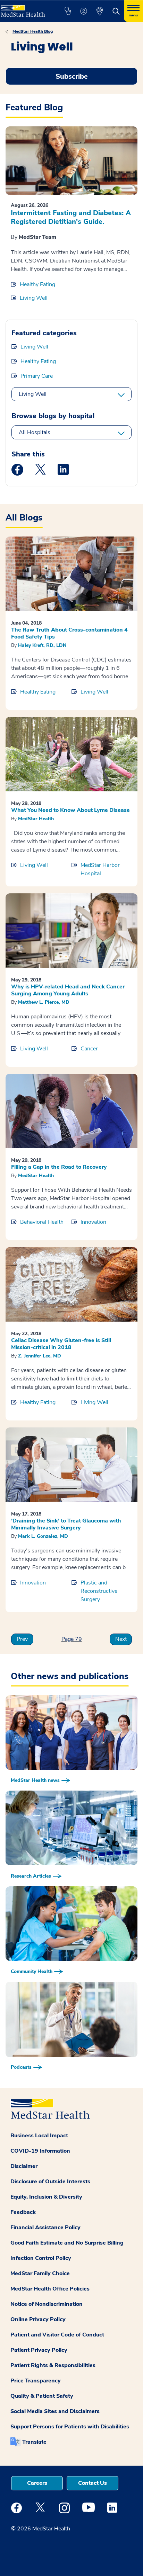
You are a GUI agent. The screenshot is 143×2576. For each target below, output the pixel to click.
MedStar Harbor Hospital (100, 869)
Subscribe (72, 76)
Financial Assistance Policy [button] (45, 2227)
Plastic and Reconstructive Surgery (99, 1591)
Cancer (89, 1049)
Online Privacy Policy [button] (38, 2319)
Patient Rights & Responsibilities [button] (53, 2365)
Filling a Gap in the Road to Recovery (59, 1167)
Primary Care (37, 376)
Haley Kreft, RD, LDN (42, 645)
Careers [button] (37, 2483)
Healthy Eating (37, 284)
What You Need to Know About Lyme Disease (70, 810)
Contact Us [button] (92, 2483)
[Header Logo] (25, 9)
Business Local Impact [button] (39, 2136)
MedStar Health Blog (33, 31)
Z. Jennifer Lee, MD (40, 1356)
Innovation (93, 1222)
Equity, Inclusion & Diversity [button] (46, 2197)
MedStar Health (36, 819)
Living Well (34, 298)
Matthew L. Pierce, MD (44, 1002)
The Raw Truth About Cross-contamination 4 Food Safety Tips (69, 633)
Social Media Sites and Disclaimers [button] (55, 2411)
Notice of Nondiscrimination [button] (47, 2304)
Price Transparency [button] (36, 2381)
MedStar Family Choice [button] (40, 2273)
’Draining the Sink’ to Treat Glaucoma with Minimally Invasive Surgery (66, 1524)
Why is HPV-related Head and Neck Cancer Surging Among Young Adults (68, 990)
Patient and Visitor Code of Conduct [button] (57, 2335)
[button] (68, 11)
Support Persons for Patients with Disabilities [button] (70, 2427)
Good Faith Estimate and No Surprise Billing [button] (67, 2243)
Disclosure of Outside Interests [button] (50, 2182)
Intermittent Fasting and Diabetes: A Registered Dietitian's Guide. (71, 217)
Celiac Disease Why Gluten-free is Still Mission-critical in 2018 (61, 1344)
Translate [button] (34, 2442)
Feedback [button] (23, 2212)
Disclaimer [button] (24, 2166)
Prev (22, 1639)
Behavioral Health (42, 1222)
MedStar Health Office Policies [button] (50, 2289)
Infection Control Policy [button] (41, 2258)
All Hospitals (35, 432)
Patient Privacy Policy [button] (39, 2350)
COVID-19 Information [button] (40, 2151)
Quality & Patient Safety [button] (42, 2396)
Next (121, 1639)
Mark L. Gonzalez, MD (43, 1536)
